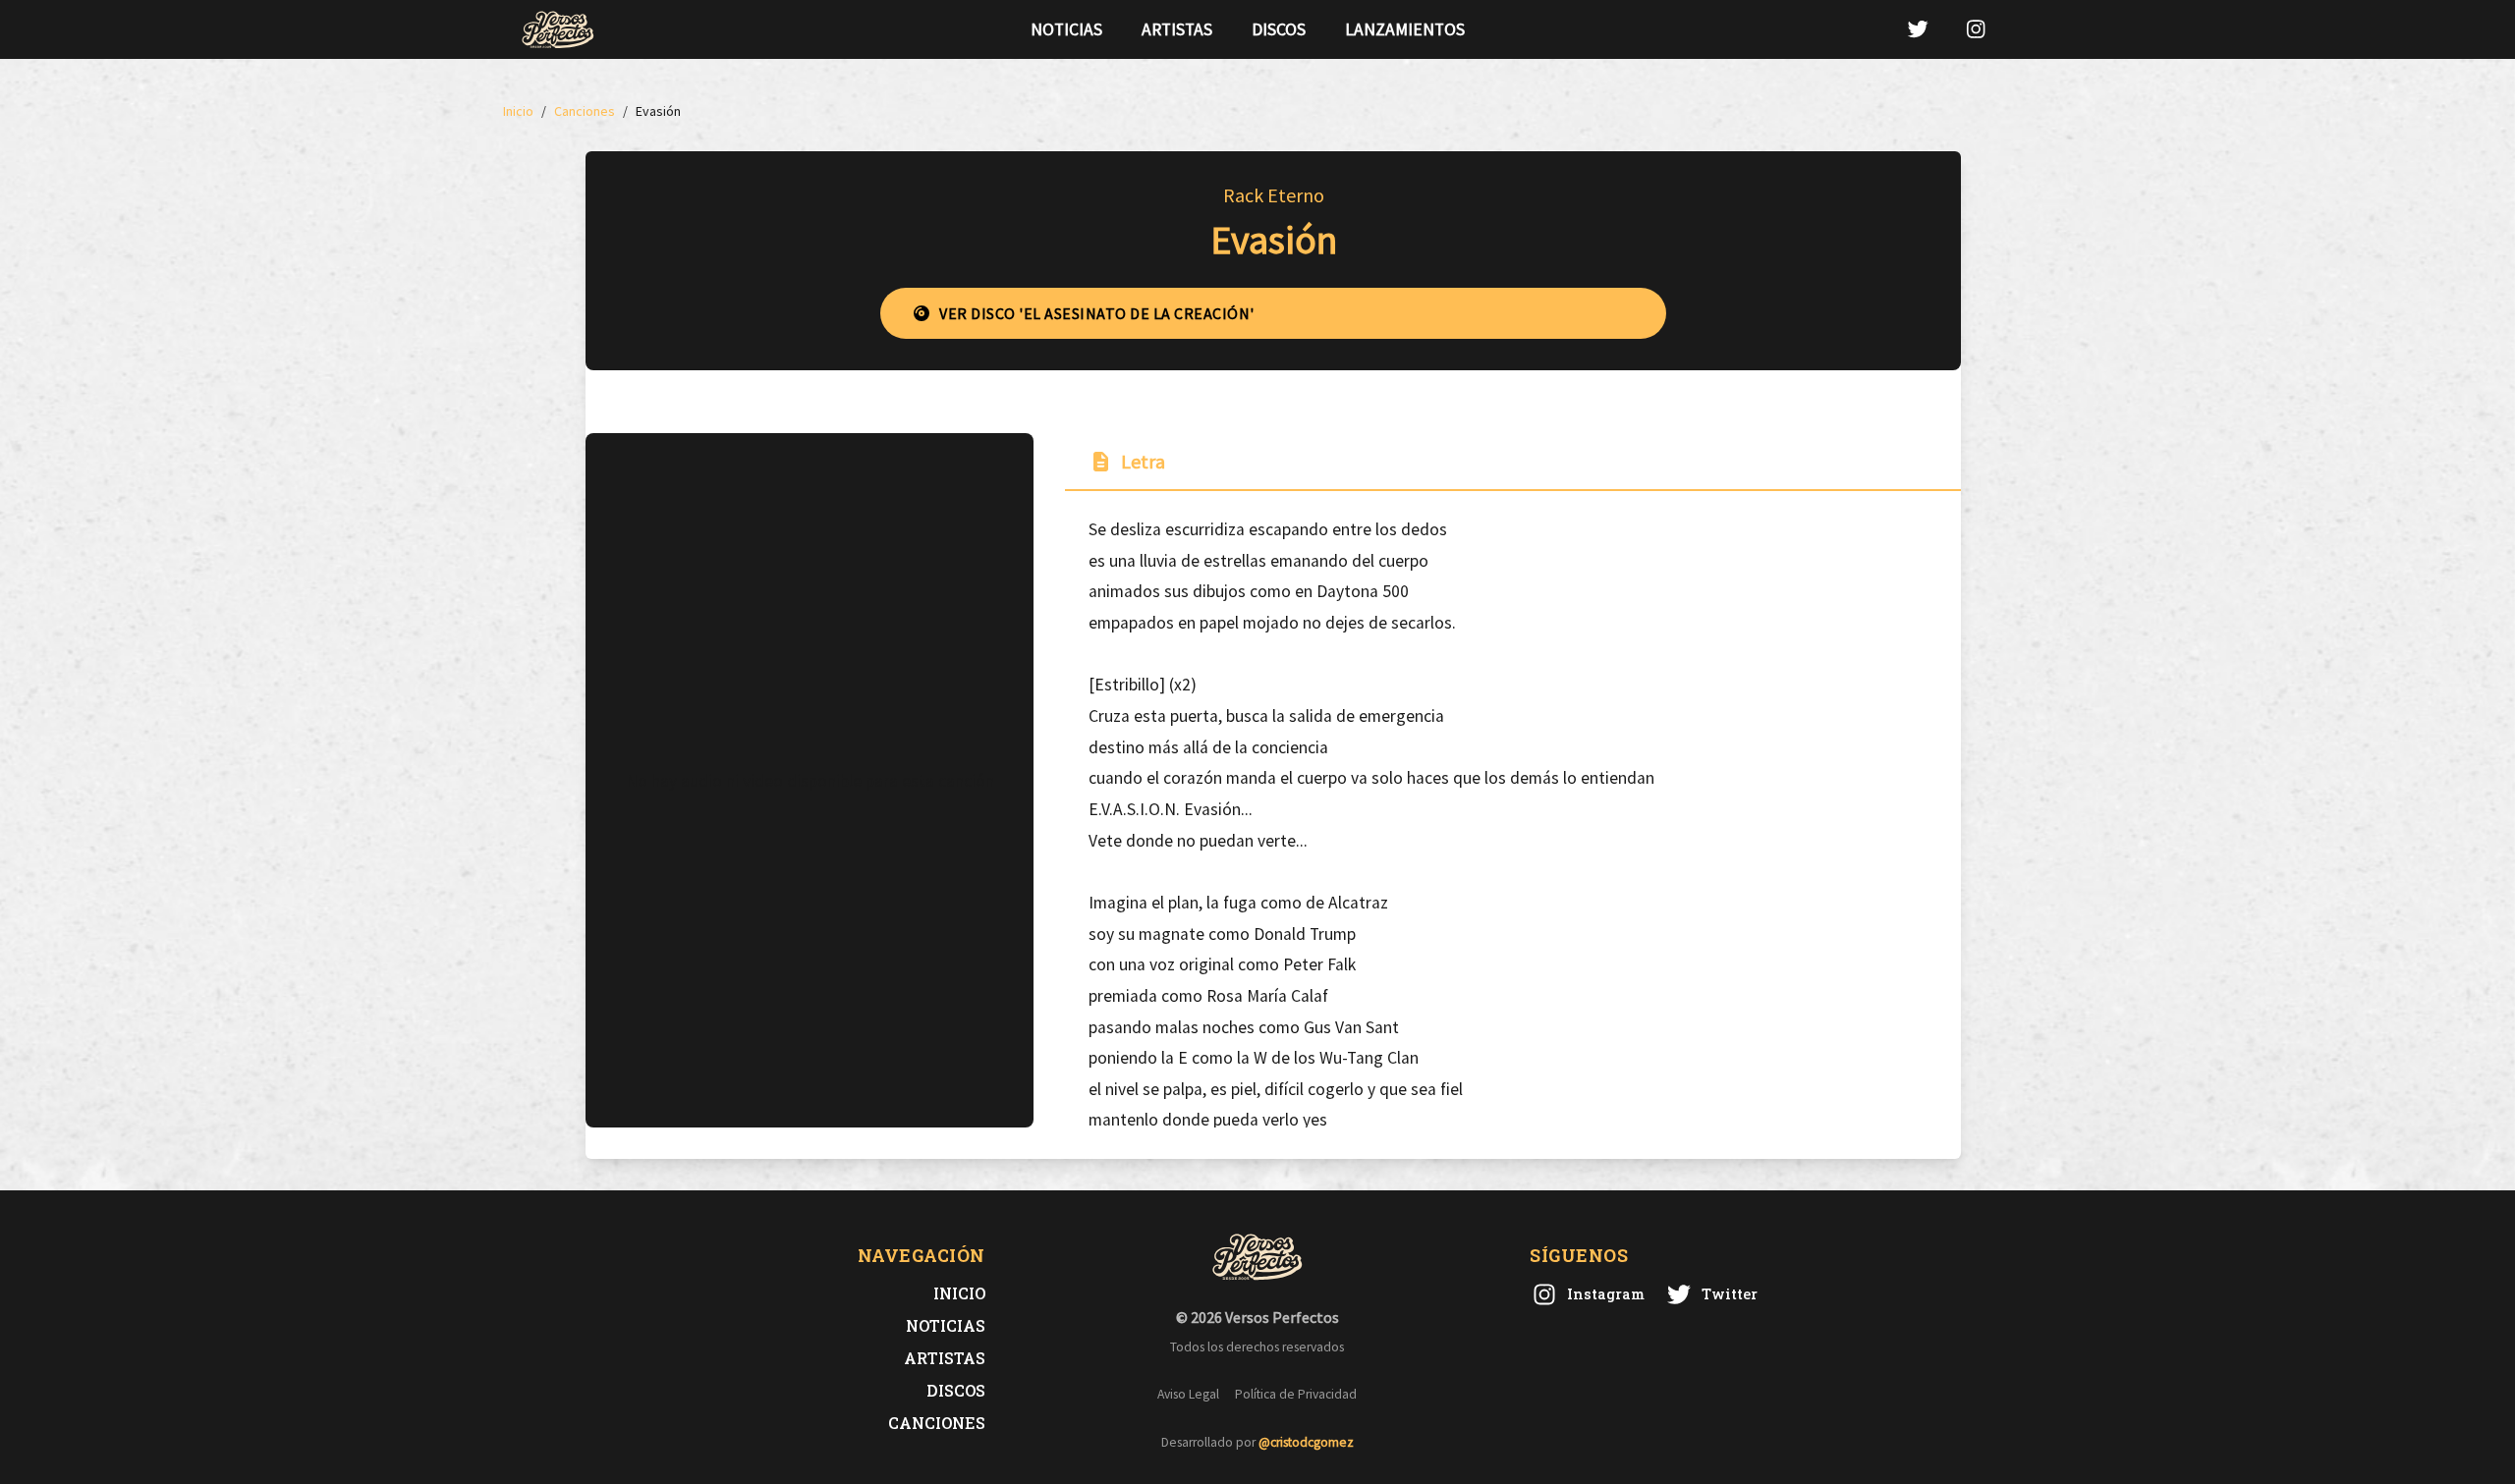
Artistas (1177, 29)
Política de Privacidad (1296, 1394)
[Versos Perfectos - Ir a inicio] (558, 29)
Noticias (1066, 29)
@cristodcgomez (1306, 1442)
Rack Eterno (1274, 195)
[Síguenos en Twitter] (1918, 29)
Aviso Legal (1188, 1394)
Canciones (937, 1423)
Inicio (959, 1293)
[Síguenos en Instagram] (1976, 29)
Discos (1279, 29)
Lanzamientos (1405, 29)
